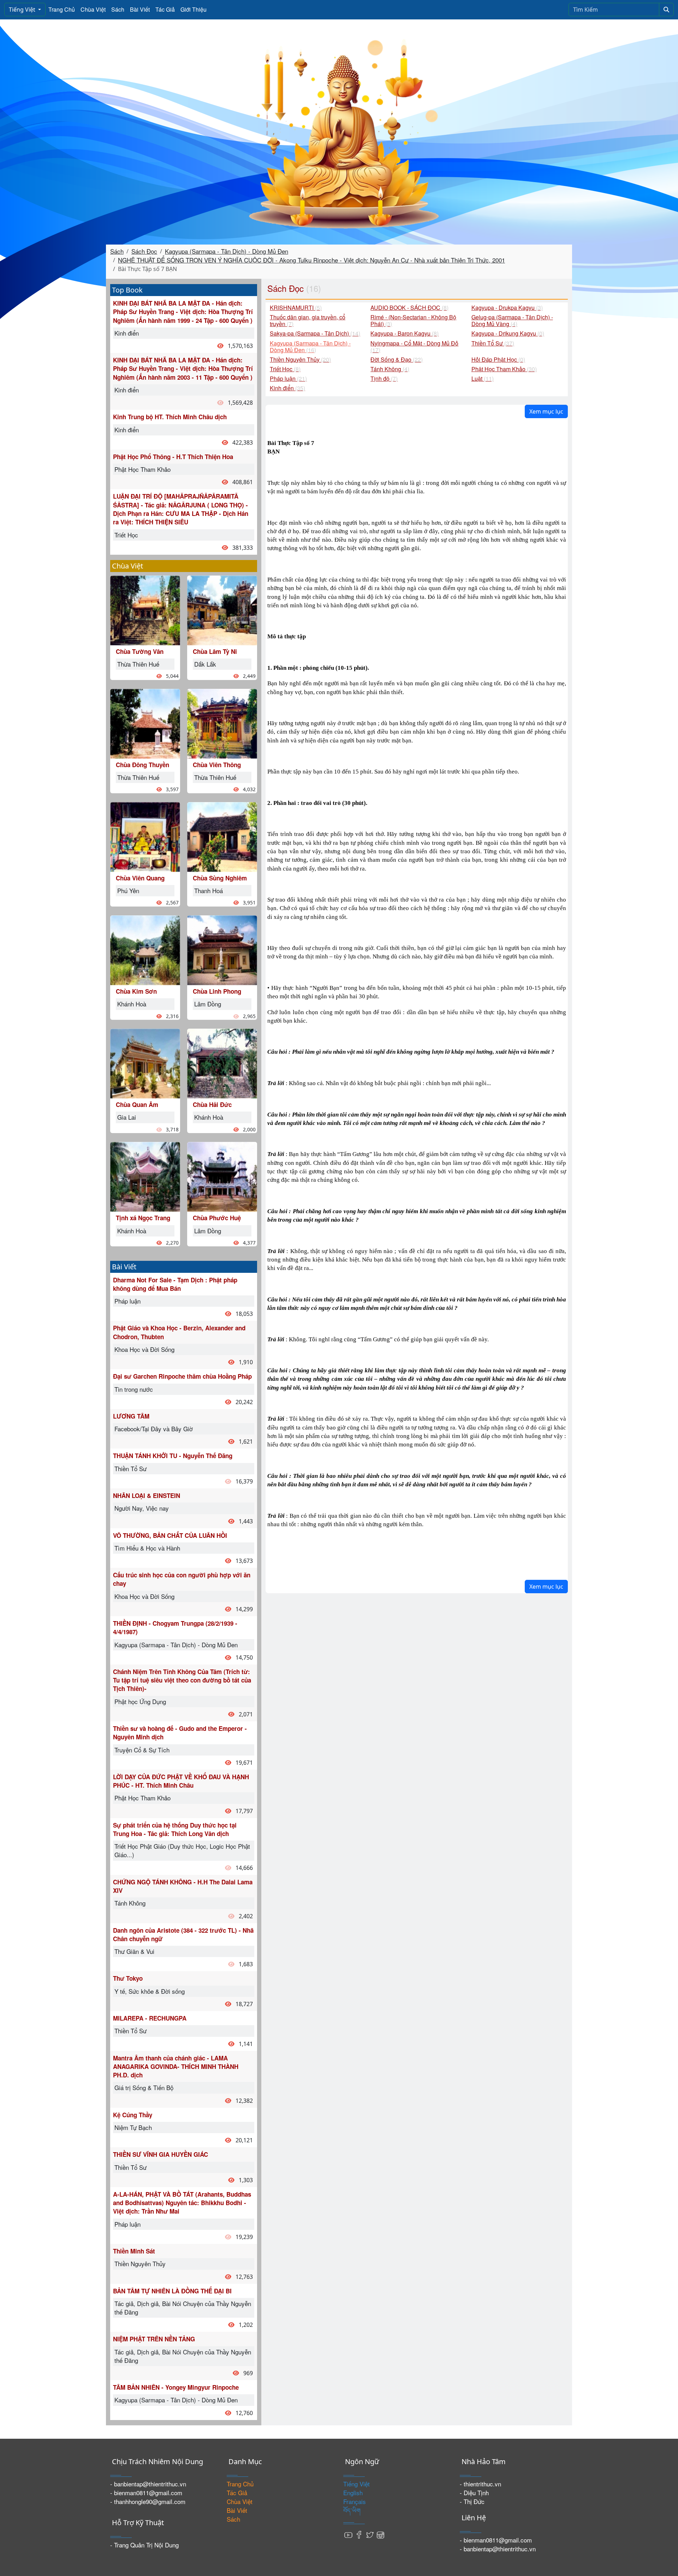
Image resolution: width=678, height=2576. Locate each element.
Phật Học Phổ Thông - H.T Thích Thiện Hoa (173, 457)
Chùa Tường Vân (140, 651)
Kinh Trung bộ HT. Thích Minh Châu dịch (170, 417)
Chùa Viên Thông (217, 765)
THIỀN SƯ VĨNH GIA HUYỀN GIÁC (160, 2154)
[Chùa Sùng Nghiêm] (222, 836)
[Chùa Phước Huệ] (222, 1176)
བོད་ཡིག (352, 2510)
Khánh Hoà (132, 1004)
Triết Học (126, 535)
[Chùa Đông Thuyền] (145, 723)
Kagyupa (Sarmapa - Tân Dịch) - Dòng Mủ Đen (227, 251)
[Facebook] (359, 2534)
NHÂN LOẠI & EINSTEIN (147, 1495)
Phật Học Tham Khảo (142, 469)
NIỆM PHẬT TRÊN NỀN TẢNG (154, 2339)
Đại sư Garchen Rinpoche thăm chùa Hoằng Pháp (182, 1376)
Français (355, 2501)
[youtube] (349, 2534)
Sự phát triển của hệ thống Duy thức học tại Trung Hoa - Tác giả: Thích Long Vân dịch (175, 1829)
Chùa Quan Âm (137, 1105)
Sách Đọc (144, 251)
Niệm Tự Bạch (133, 2127)
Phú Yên (128, 890)
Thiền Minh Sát (134, 2251)
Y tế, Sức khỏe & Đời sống (150, 1991)
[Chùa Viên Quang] (145, 836)
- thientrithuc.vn (480, 2484)
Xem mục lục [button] (546, 411)
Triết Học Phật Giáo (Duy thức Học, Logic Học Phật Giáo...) (182, 1850)
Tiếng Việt (23, 10)
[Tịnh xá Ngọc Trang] (145, 1176)
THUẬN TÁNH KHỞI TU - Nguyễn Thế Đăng (173, 1456)
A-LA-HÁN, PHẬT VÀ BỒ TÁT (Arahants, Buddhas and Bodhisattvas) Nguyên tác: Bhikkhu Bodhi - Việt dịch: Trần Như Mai (182, 2203)
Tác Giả (165, 9)
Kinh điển (127, 333)
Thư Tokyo (128, 1978)
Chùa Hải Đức (212, 1105)
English (353, 2493)
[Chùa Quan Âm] (145, 1063)
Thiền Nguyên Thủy (140, 2264)
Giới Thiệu (194, 9)
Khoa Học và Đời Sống (144, 1349)
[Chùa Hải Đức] (222, 1063)
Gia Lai (127, 1117)
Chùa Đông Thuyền (142, 765)
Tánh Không (130, 1903)
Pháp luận (127, 1301)
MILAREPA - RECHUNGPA (150, 2018)
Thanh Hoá (209, 890)
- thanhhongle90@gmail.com (148, 2501)
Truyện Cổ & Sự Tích (142, 1750)
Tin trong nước (134, 1389)
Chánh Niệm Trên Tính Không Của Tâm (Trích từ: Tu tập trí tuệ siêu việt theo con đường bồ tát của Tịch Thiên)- (182, 1680)
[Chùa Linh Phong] (222, 949)
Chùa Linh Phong (217, 991)
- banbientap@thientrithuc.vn (148, 2484)
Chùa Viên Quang (140, 878)
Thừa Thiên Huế (138, 664)
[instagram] (380, 2534)
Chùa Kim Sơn (136, 991)
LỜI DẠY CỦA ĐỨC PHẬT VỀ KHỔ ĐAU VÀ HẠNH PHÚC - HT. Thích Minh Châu (181, 1781)
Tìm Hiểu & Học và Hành (147, 1548)
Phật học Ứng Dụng (140, 1701)
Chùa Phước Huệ (217, 1218)
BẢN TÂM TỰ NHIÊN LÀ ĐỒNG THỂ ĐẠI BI (172, 2291)
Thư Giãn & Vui (134, 1951)
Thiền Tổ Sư (130, 1468)
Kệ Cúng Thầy (133, 2115)
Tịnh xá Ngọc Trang (143, 1218)
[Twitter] (370, 2534)
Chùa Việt (93, 9)
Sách (118, 9)
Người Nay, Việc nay (142, 1508)
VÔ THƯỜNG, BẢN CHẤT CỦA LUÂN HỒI (170, 1535)
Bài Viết (140, 9)
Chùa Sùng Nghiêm (220, 878)
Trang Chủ (62, 9)
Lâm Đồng (208, 1004)
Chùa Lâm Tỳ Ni (215, 651)
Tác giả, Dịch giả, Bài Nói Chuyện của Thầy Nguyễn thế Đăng (183, 2308)
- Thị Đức (472, 2501)
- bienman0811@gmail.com (146, 2493)
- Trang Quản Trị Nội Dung (144, 2545)
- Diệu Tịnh (474, 2493)
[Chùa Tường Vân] (145, 609)
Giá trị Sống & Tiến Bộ (144, 2087)
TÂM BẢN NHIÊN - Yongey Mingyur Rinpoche (176, 2387)
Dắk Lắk (205, 664)
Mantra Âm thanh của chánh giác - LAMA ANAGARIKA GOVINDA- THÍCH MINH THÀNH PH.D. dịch (176, 2067)
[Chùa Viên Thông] (222, 723)
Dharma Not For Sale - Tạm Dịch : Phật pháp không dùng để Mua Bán (175, 1284)
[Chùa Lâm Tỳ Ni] (222, 609)
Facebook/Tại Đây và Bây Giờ (154, 1429)
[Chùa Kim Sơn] (145, 949)
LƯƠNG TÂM (131, 1416)
